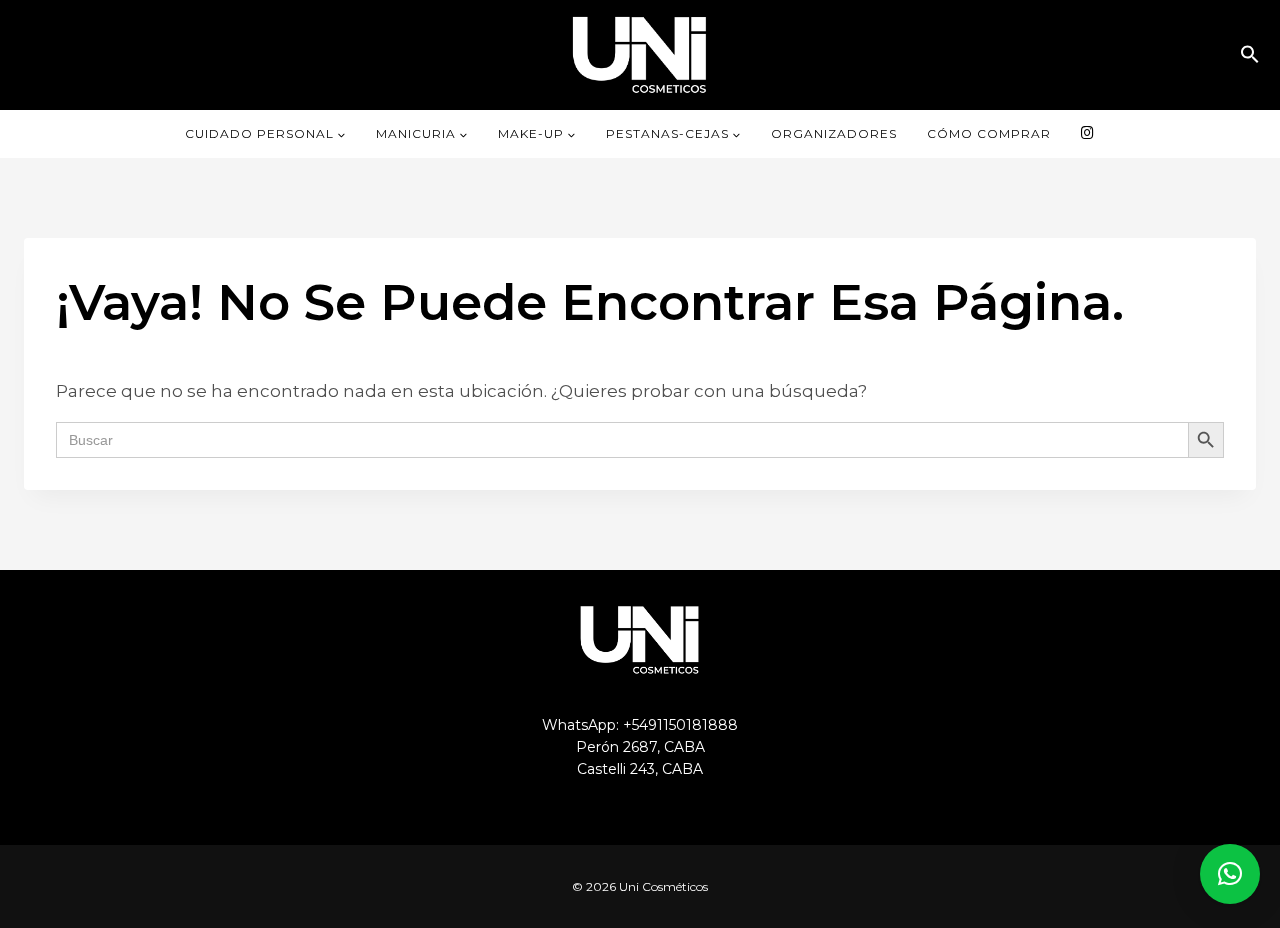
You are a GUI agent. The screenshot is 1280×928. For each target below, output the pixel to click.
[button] (1250, 54)
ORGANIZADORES (834, 133)
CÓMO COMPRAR (989, 133)
